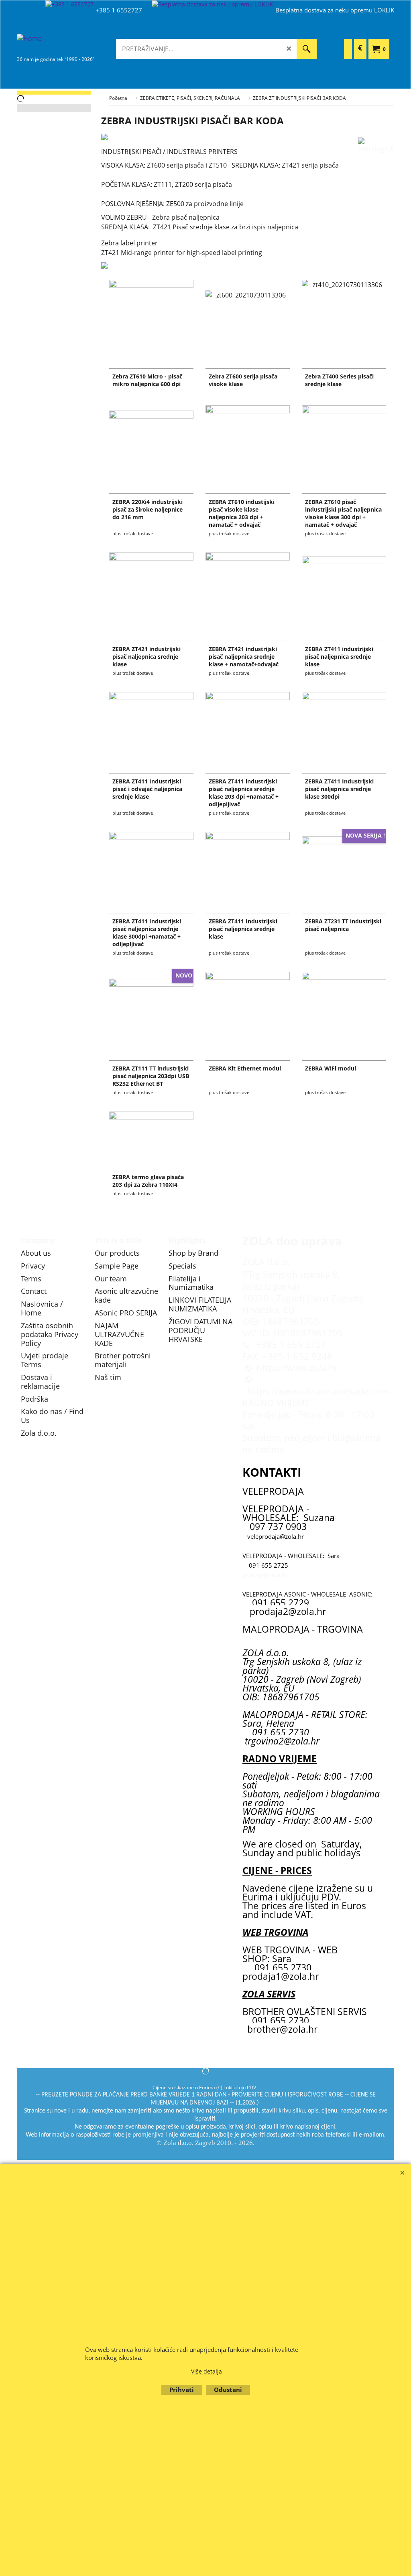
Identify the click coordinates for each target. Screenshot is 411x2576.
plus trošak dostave (133, 533)
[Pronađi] (307, 49)
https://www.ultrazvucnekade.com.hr (324, 1391)
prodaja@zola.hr (265, 1575)
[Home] (77, 44)
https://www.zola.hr (297, 1368)
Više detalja (207, 2371)
